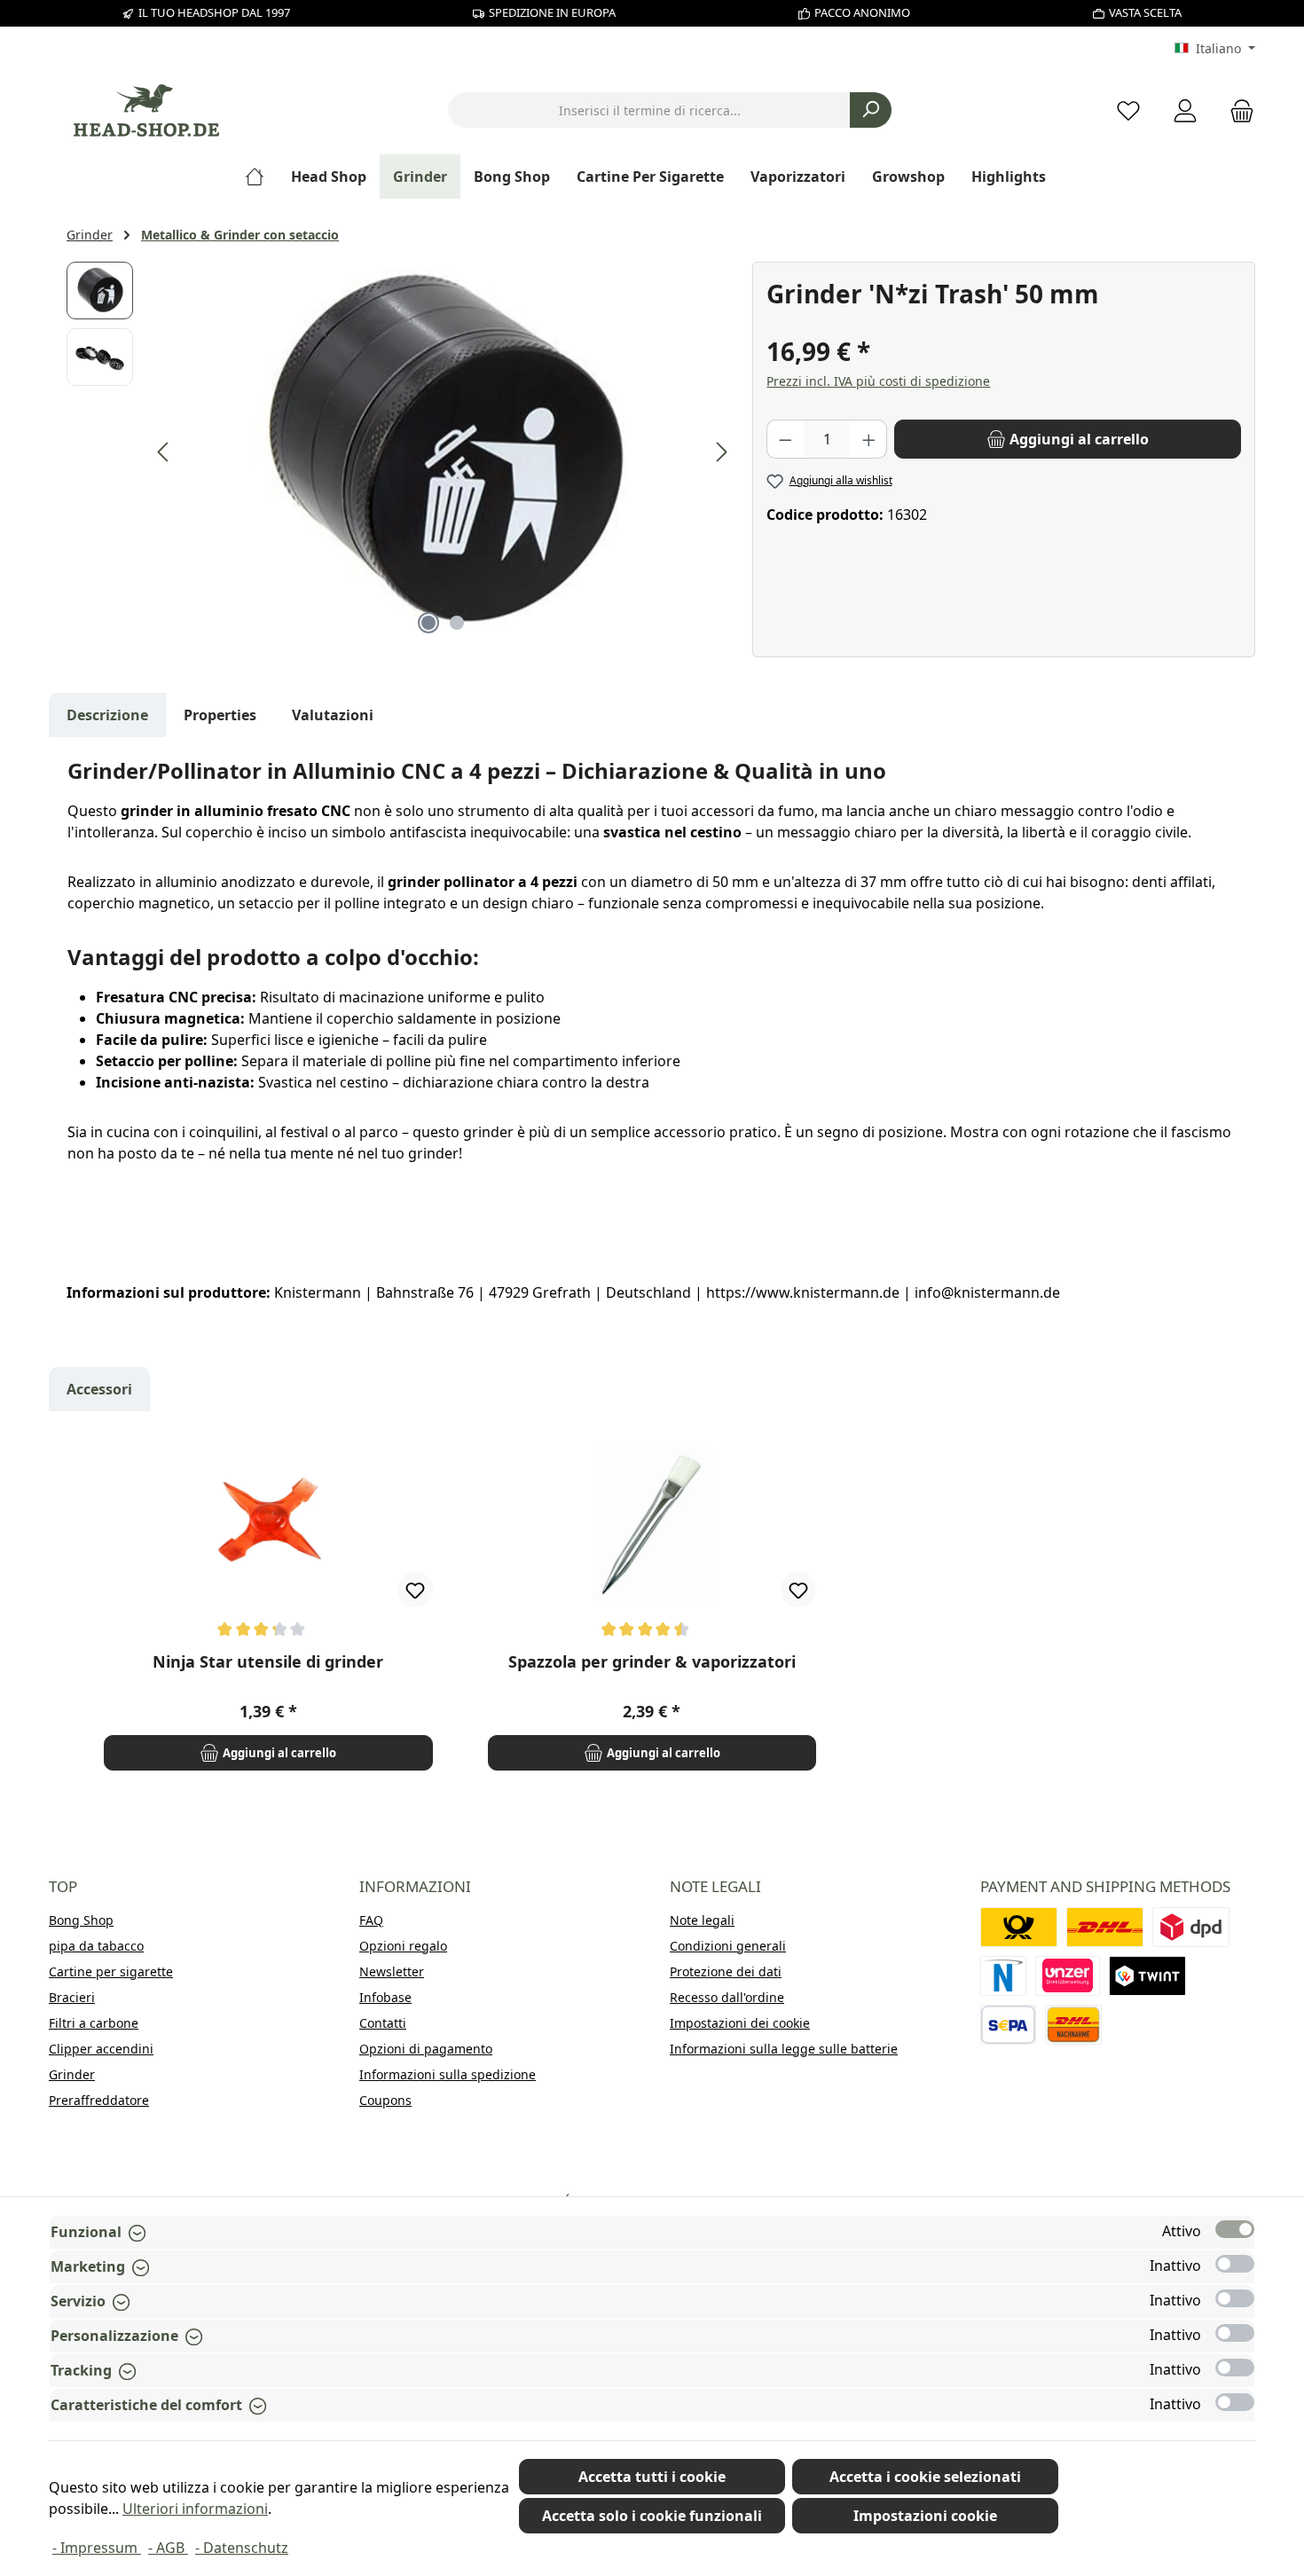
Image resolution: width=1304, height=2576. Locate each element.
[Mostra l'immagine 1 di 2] (428, 623)
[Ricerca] (871, 110)
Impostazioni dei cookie (740, 2023)
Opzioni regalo (403, 1946)
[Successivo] (721, 452)
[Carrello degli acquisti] (1237, 110)
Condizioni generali (728, 1946)
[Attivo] (1235, 2229)
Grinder (72, 2074)
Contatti (383, 2023)
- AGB (168, 2548)
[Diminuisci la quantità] (785, 439)
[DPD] (1191, 1927)
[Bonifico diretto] (1068, 1976)
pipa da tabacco (96, 1946)
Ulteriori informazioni (195, 2509)
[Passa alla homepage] (146, 110)
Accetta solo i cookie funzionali (652, 2516)
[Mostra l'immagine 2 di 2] (457, 623)
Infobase (385, 1997)
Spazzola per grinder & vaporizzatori (652, 1662)
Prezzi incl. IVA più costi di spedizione (878, 381)
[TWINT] (1147, 1976)
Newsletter (392, 1971)
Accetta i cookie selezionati (925, 2477)
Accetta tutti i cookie (652, 2477)
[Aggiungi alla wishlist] (415, 1590)
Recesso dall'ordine (727, 1997)
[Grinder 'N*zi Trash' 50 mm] (443, 452)
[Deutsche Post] (1019, 1927)
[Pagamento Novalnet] (1003, 1976)
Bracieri (72, 1997)
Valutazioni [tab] (333, 715)
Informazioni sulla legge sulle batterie (784, 2049)
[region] (401, 452)
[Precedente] (164, 452)
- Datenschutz (242, 2548)
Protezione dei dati (726, 1971)
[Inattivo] (1235, 2264)
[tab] (107, 715)
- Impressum (97, 2548)
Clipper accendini (101, 2049)
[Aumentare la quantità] (869, 439)
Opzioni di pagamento (426, 2049)
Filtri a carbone (94, 2023)
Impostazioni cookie (925, 2516)
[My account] (1185, 110)
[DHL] (1105, 1927)
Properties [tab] (220, 715)
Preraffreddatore (99, 2100)
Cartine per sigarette (111, 1971)
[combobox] (649, 110)
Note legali (702, 1920)
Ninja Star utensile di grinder (268, 1662)
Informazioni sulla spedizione (448, 2074)
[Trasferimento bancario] (1008, 2025)
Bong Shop (81, 1920)
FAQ (371, 1920)
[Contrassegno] (1073, 2025)
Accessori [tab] (99, 1389)
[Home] (261, 177)
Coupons (385, 2100)
